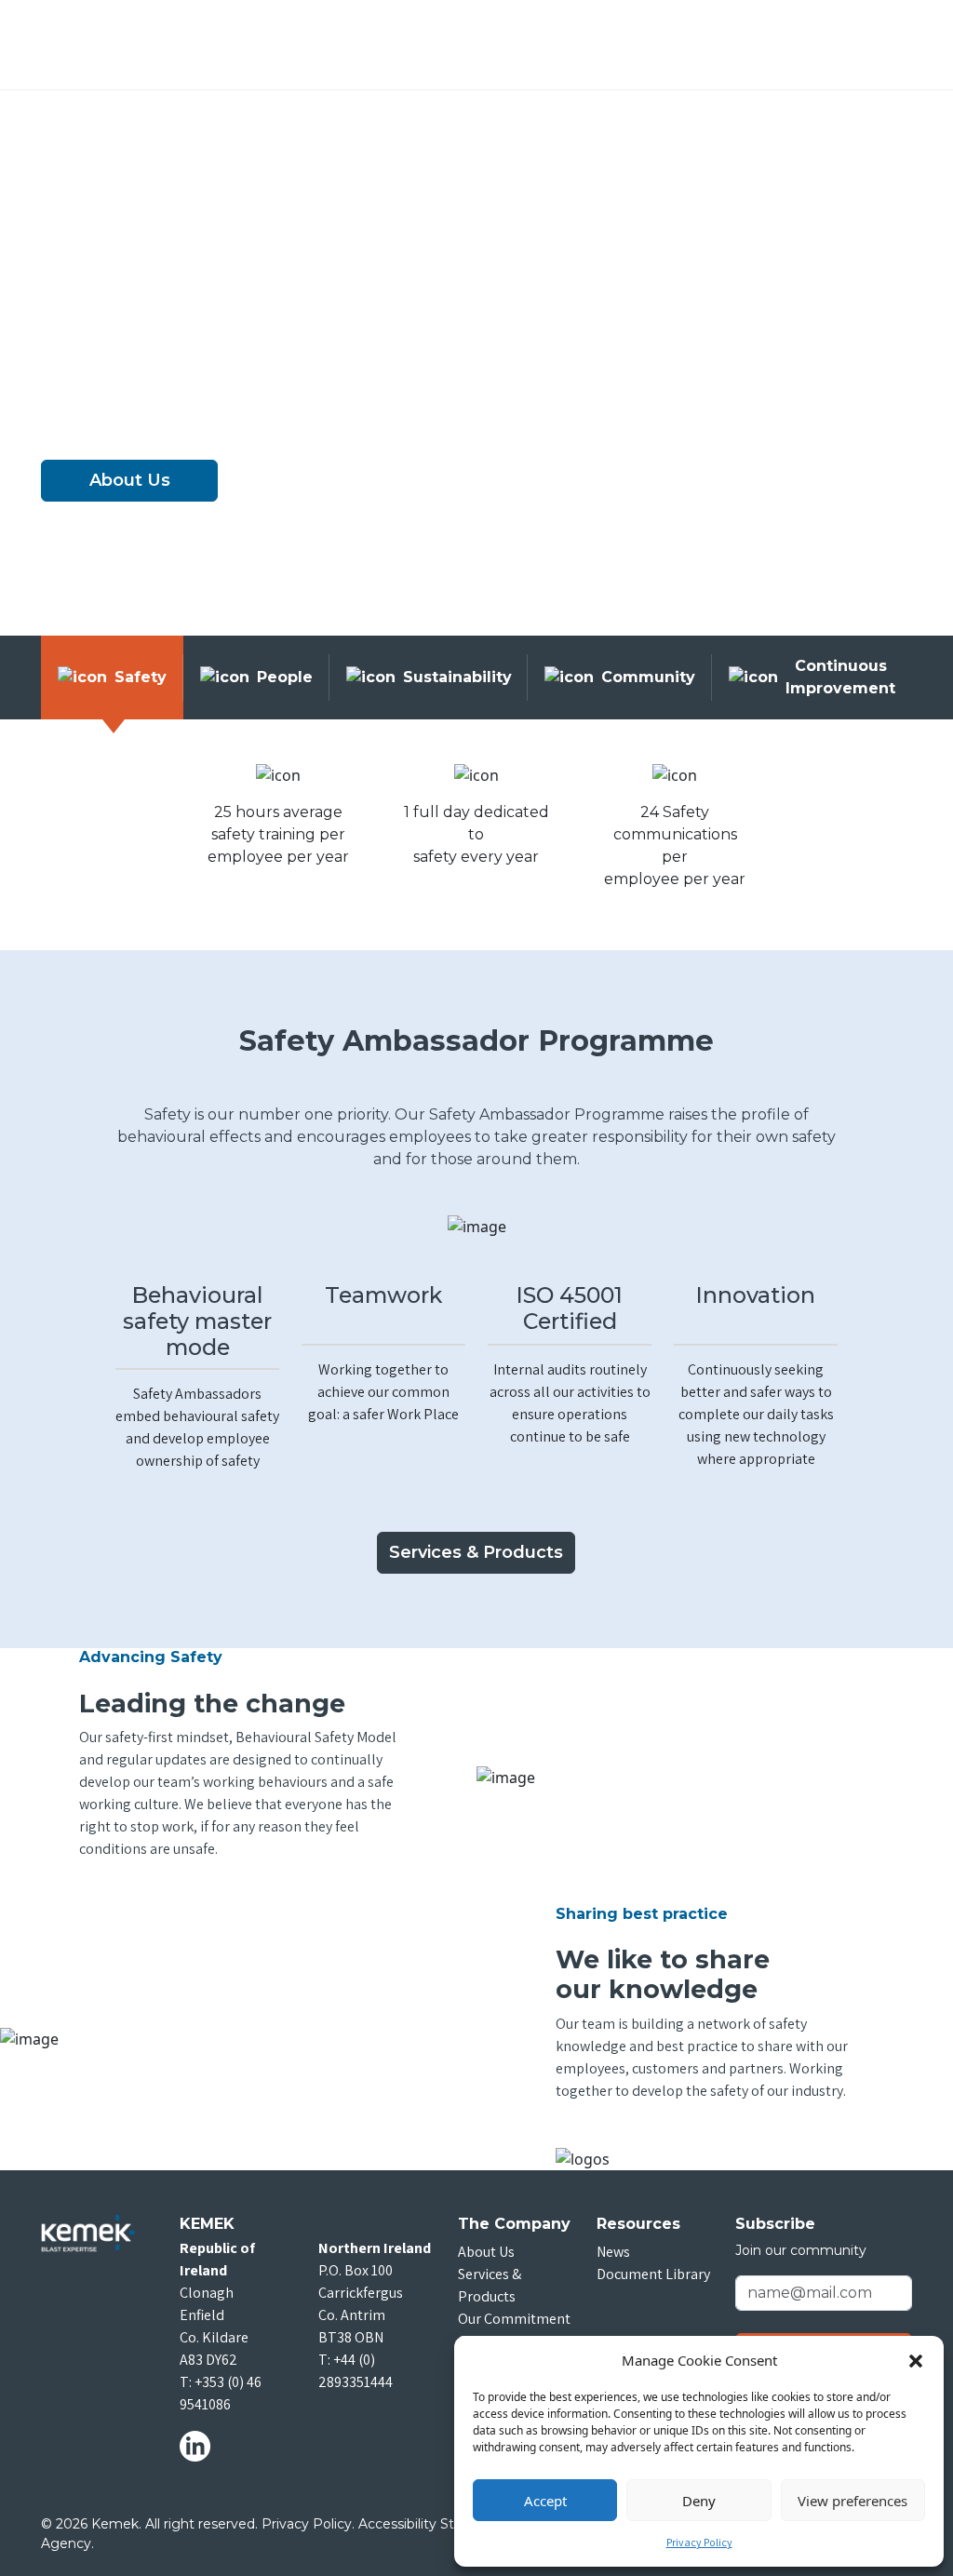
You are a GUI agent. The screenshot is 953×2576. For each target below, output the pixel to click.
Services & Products (476, 1552)
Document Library (653, 2274)
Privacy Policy (699, 2542)
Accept (545, 2501)
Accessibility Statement (435, 2524)
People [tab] (285, 677)
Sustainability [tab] (457, 677)
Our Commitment (514, 2319)
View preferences (852, 2501)
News (613, 2252)
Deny (699, 2501)
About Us (130, 480)
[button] (916, 2360)
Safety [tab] (141, 677)
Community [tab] (648, 677)
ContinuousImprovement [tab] (840, 677)
